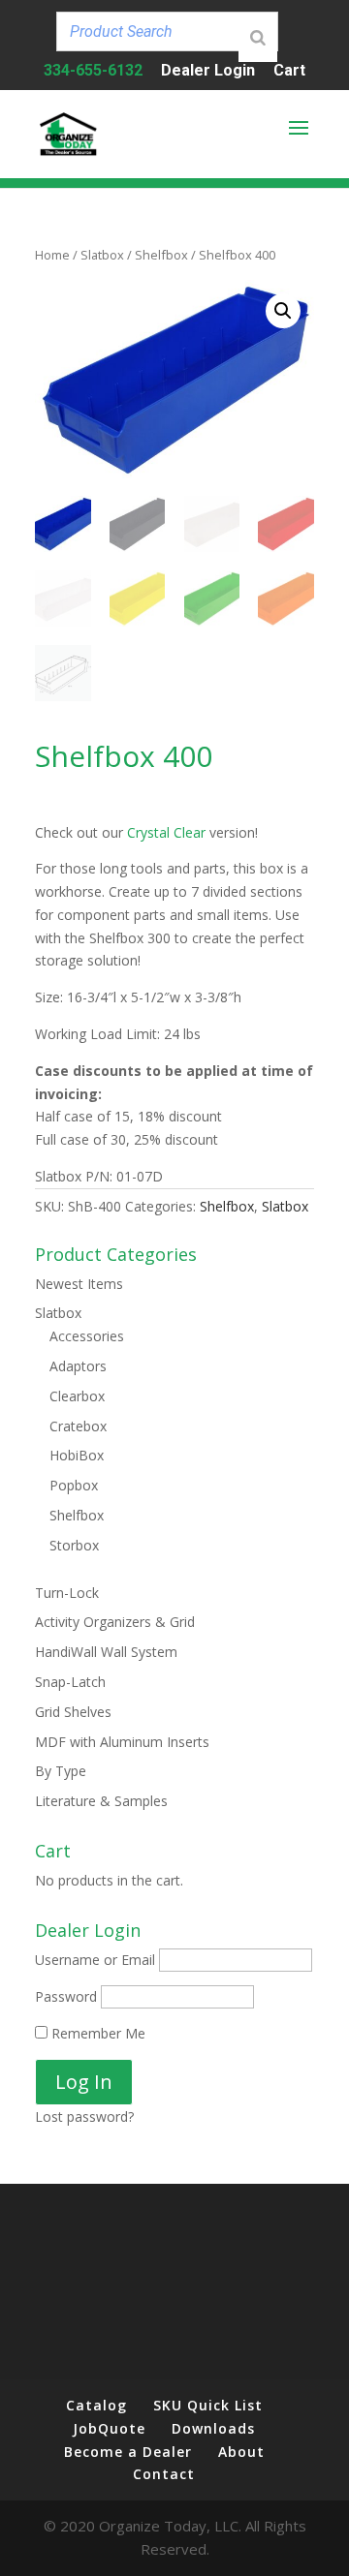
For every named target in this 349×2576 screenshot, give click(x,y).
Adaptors (78, 1366)
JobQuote (109, 2428)
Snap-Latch (70, 1682)
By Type (61, 1771)
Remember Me (96, 2033)
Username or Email (95, 1960)
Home (52, 255)
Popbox (74, 1485)
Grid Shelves (73, 1712)
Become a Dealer (128, 2452)
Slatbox (102, 255)
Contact (164, 2474)
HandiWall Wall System (106, 1652)
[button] (283, 311)
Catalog (96, 2405)
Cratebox (78, 1426)
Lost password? (84, 2116)
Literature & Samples (101, 1801)
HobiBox (77, 1455)
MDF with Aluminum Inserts (122, 1742)
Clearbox (77, 1396)
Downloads (213, 2428)
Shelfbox (161, 255)
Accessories (87, 1336)
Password (66, 1996)
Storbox (74, 1545)
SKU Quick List (208, 2405)
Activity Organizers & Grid (115, 1622)
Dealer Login (208, 71)
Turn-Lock (67, 1593)
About (241, 2452)
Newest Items (79, 1284)
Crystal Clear (166, 832)
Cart (289, 71)
